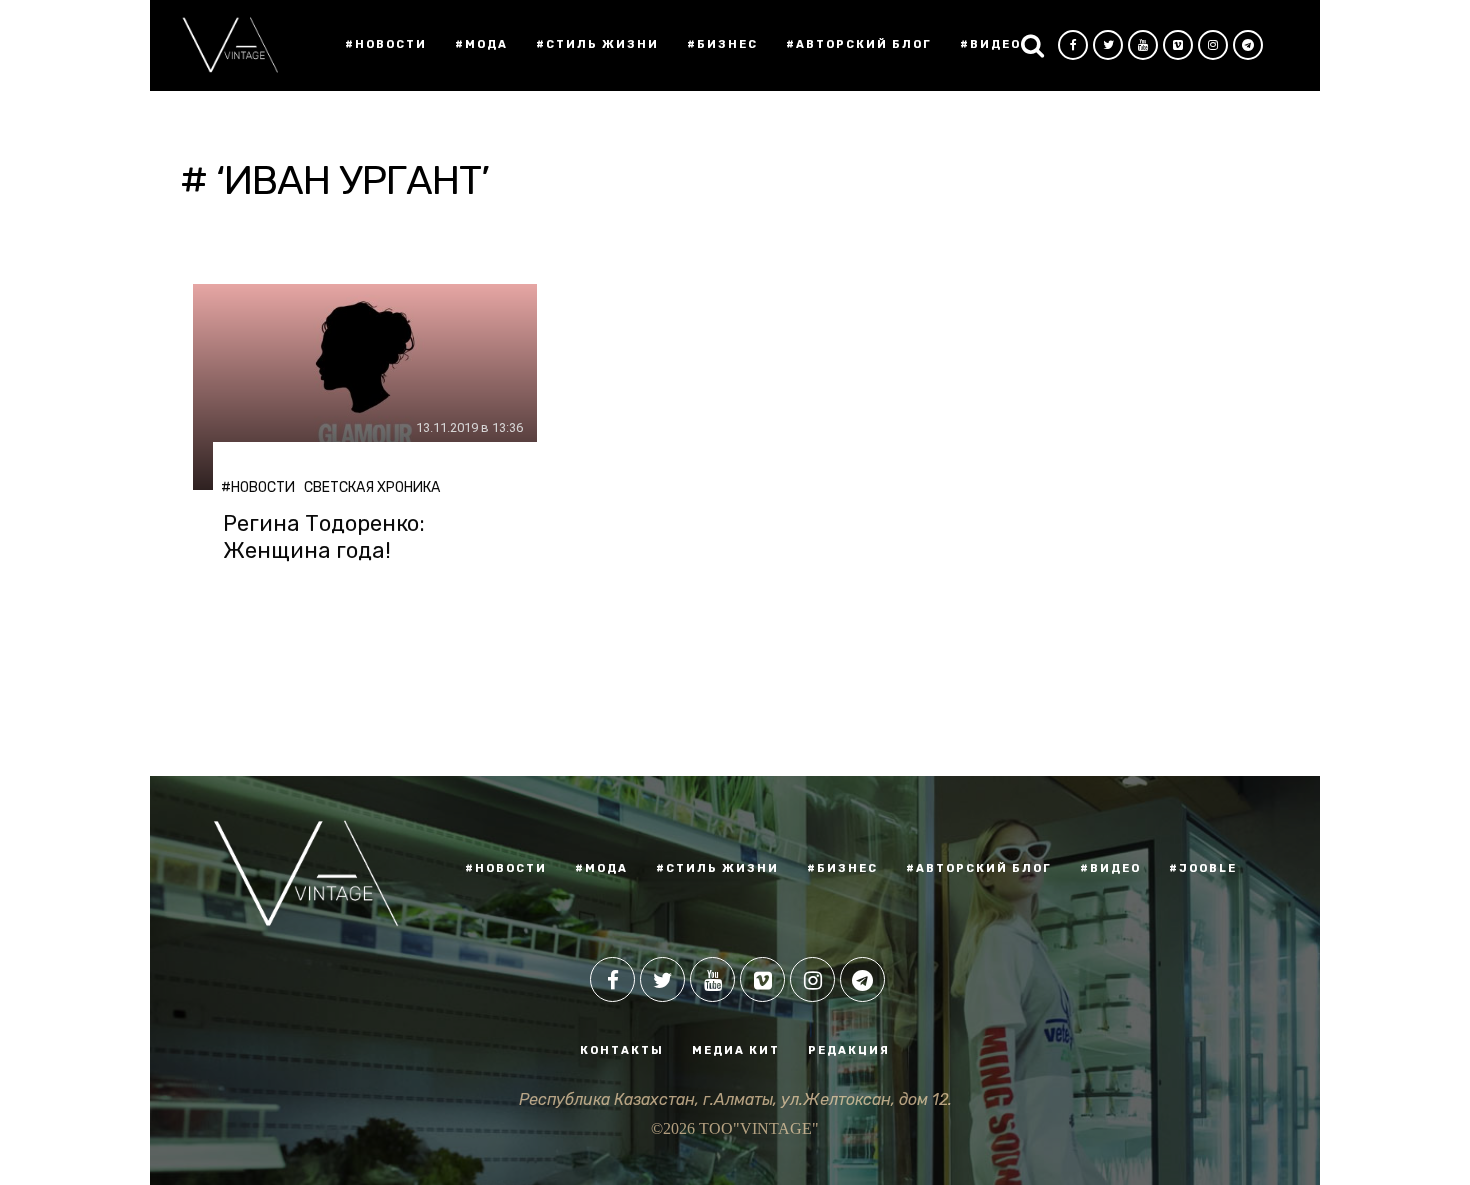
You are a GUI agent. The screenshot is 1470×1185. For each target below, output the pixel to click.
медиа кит (736, 1050)
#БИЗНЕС (842, 868)
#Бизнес (722, 44)
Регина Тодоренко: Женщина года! (324, 537)
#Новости (386, 44)
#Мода (481, 44)
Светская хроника (372, 487)
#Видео (990, 44)
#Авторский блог (859, 44)
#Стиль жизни (597, 44)
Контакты (622, 1050)
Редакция (849, 1050)
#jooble (1203, 868)
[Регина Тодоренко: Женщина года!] (365, 387)
